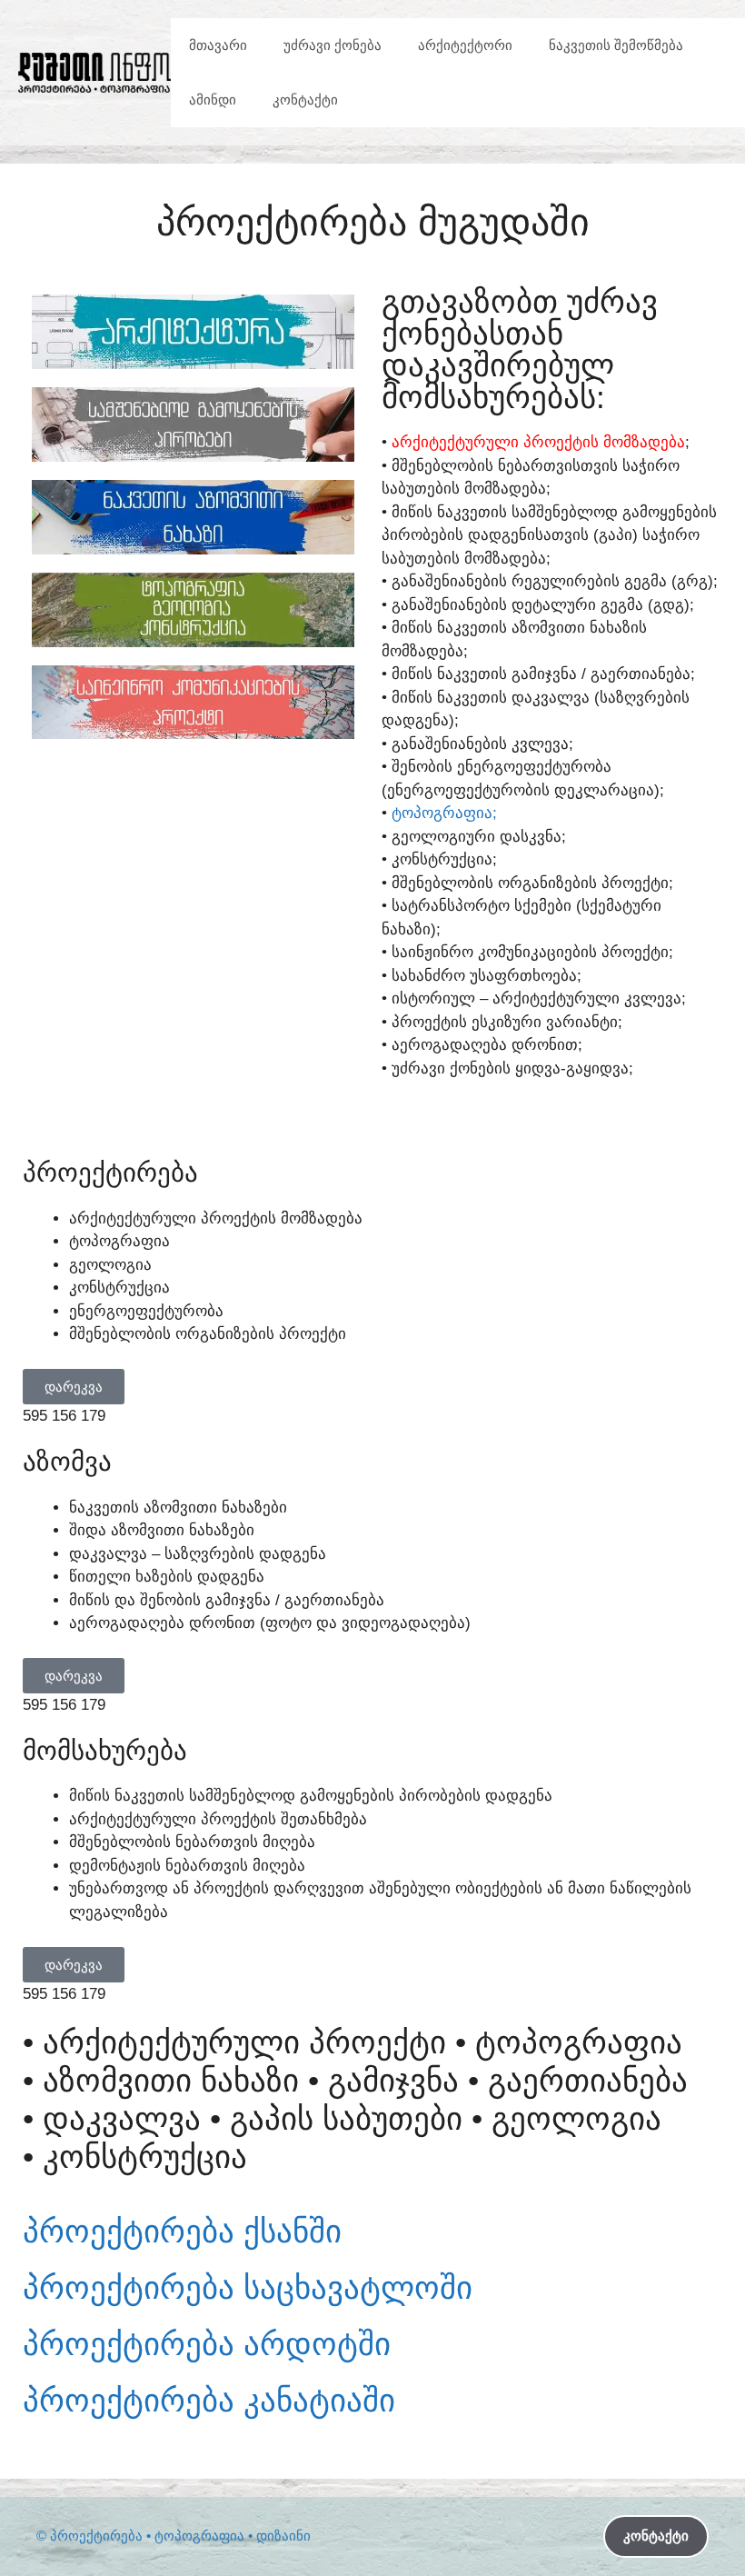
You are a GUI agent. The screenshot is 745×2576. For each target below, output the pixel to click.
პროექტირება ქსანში (182, 2468)
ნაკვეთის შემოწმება (616, 45)
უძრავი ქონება (333, 45)
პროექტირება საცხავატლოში (248, 2525)
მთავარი (218, 45)
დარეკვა (74, 1387)
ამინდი (213, 100)
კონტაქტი (305, 100)
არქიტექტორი (465, 45)
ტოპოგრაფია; (444, 813)
